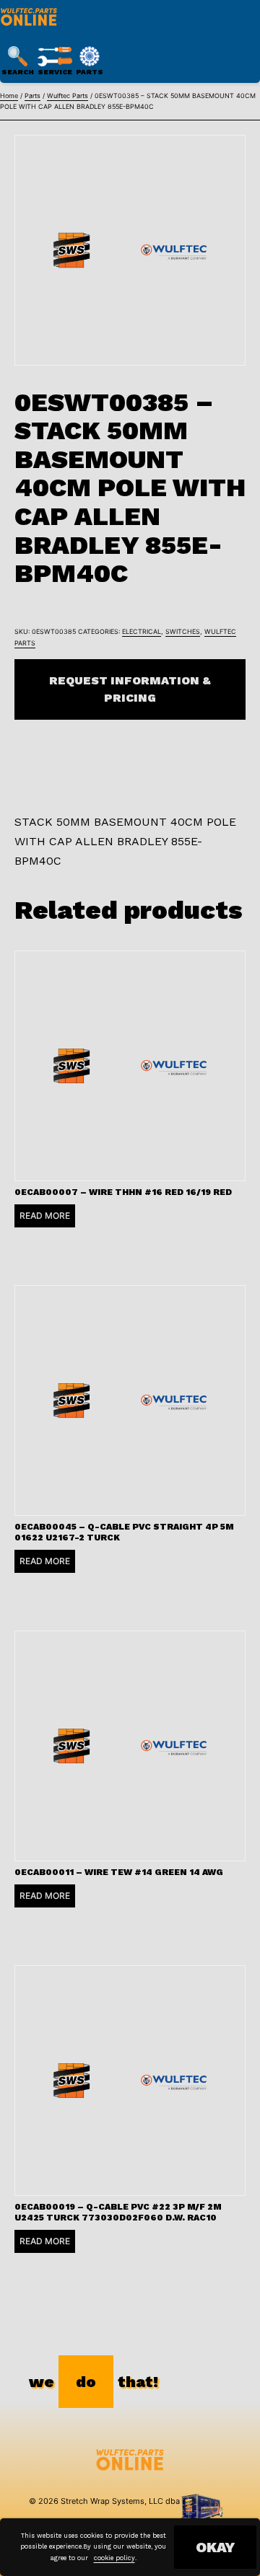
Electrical (142, 631)
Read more (45, 1216)
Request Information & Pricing (130, 689)
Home (9, 96)
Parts (32, 96)
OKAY (215, 2547)
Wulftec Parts (68, 96)
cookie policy (114, 2558)
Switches (183, 631)
